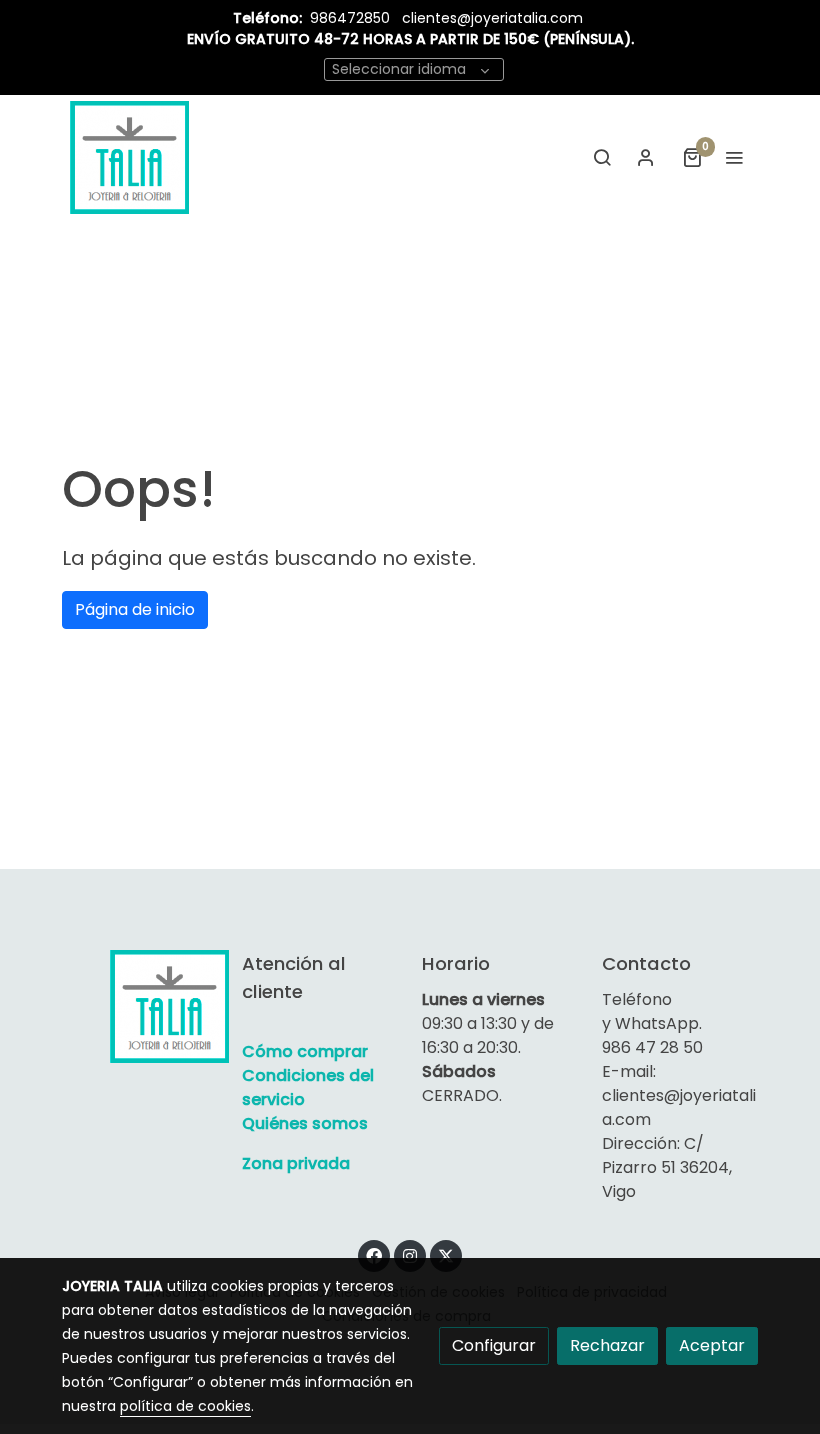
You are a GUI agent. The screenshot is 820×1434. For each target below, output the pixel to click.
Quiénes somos (305, 1123)
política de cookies (185, 1406)
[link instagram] (410, 1255)
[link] (129, 157)
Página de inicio (135, 609)
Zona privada (296, 1163)
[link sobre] (140, 1006)
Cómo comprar (305, 1051)
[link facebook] (374, 1255)
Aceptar (712, 1345)
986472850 (352, 18)
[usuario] (646, 157)
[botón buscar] (602, 157)
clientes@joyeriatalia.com (492, 18)
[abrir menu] (734, 157)
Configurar (494, 1345)
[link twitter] (446, 1255)
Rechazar (607, 1345)
